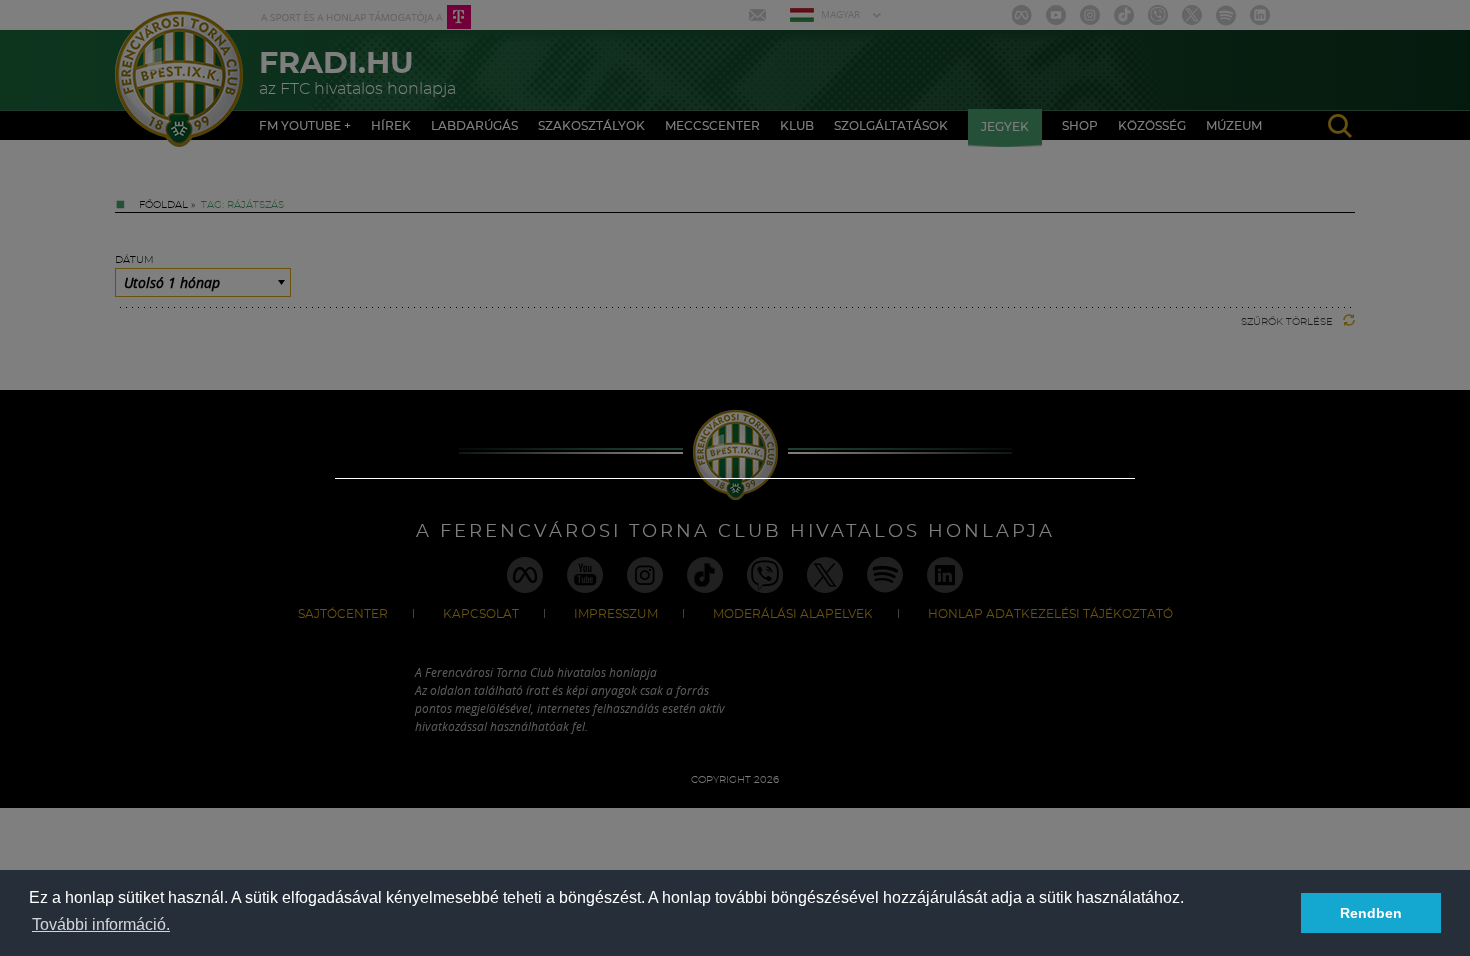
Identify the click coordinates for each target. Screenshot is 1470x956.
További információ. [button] (101, 924)
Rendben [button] (1371, 913)
